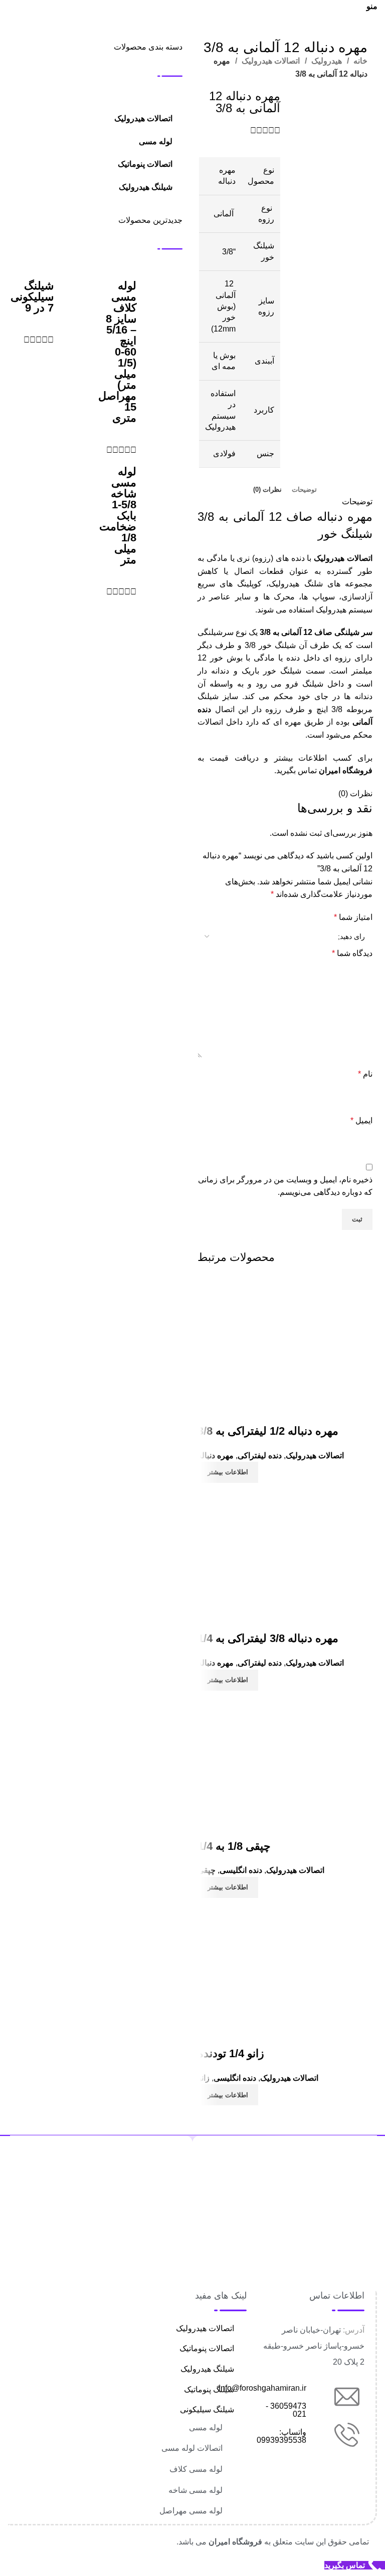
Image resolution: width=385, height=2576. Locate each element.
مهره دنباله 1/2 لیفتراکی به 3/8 (268, 1431)
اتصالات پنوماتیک (145, 164)
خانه (359, 61)
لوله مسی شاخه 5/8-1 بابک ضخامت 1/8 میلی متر (118, 516)
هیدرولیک (326, 61)
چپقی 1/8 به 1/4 (234, 1846)
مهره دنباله (216, 1456)
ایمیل (361, 1120)
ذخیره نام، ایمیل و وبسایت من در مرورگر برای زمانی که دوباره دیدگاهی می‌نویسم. (285, 1186)
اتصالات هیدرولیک (270, 61)
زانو (204, 2078)
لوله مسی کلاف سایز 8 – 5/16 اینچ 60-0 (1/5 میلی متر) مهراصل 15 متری (117, 352)
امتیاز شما (353, 917)
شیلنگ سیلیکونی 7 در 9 (32, 297)
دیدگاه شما (352, 953)
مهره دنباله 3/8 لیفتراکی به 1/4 (268, 1638)
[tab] (304, 490)
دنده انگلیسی (241, 1870)
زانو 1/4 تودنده (231, 2053)
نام (365, 1074)
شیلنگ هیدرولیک (146, 187)
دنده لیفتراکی (260, 1456)
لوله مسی (156, 141)
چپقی (207, 1870)
